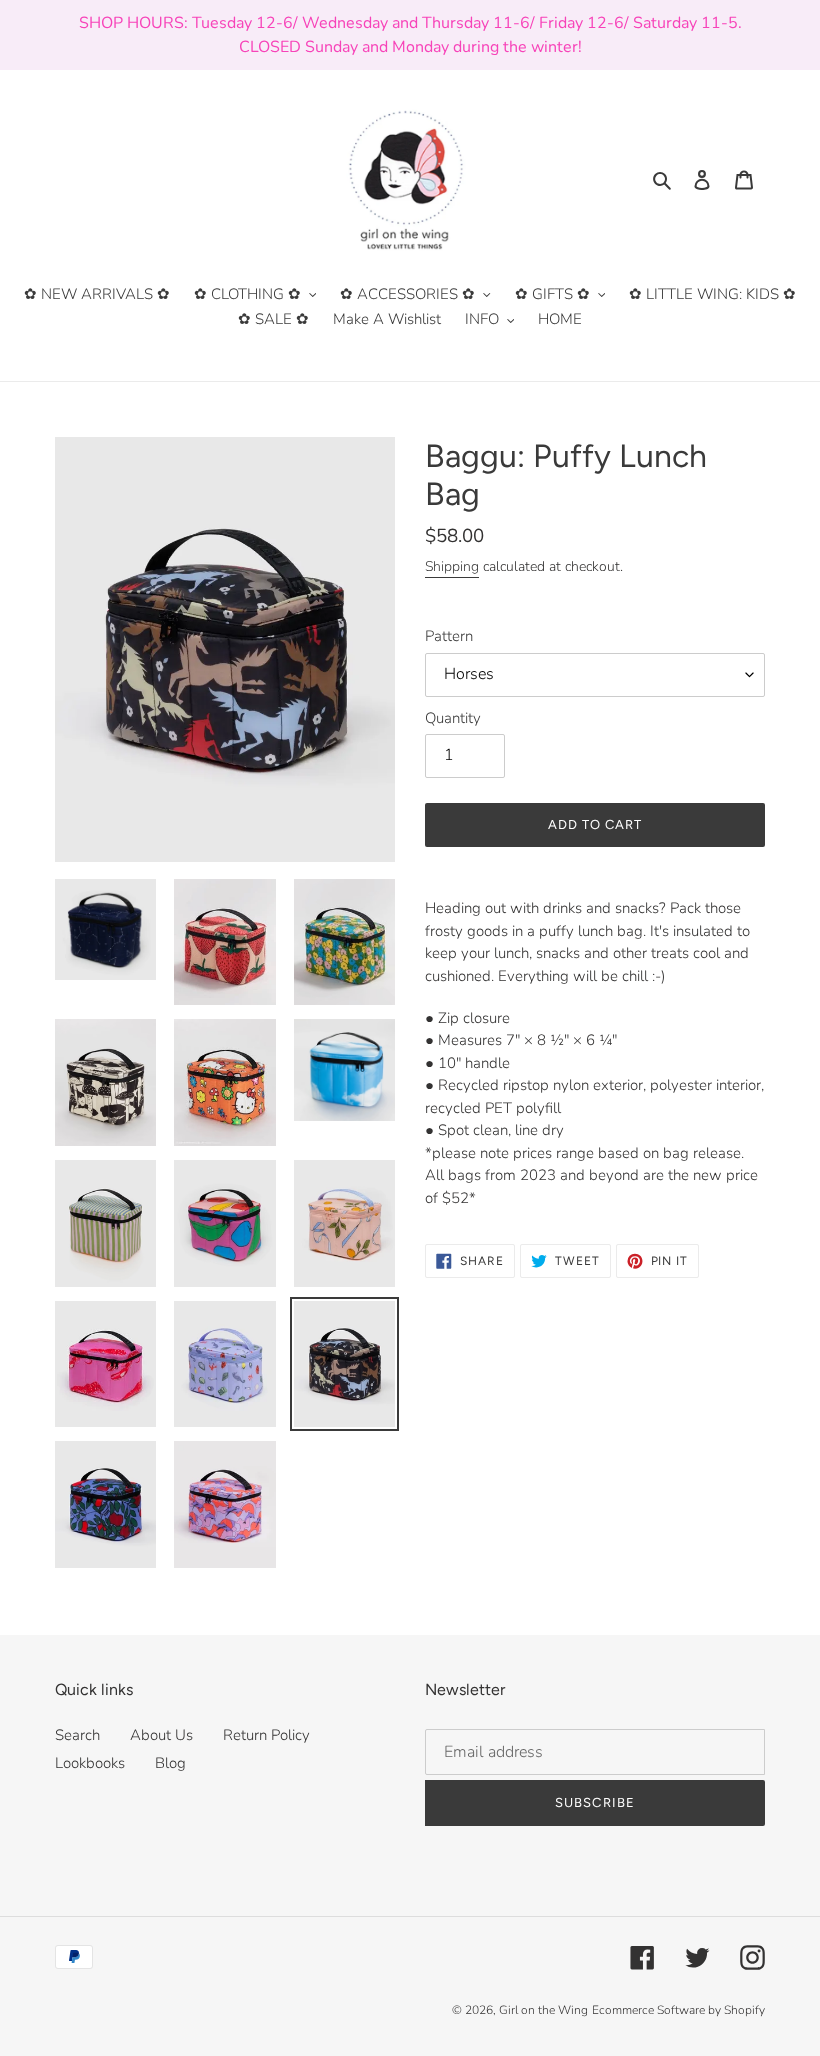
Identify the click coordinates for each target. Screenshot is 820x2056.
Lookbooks (90, 1763)
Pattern (449, 636)
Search (77, 1735)
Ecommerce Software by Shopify (678, 2010)
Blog (170, 1763)
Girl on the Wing (543, 2010)
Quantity (453, 718)
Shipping (452, 566)
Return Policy (266, 1735)
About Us (161, 1735)
